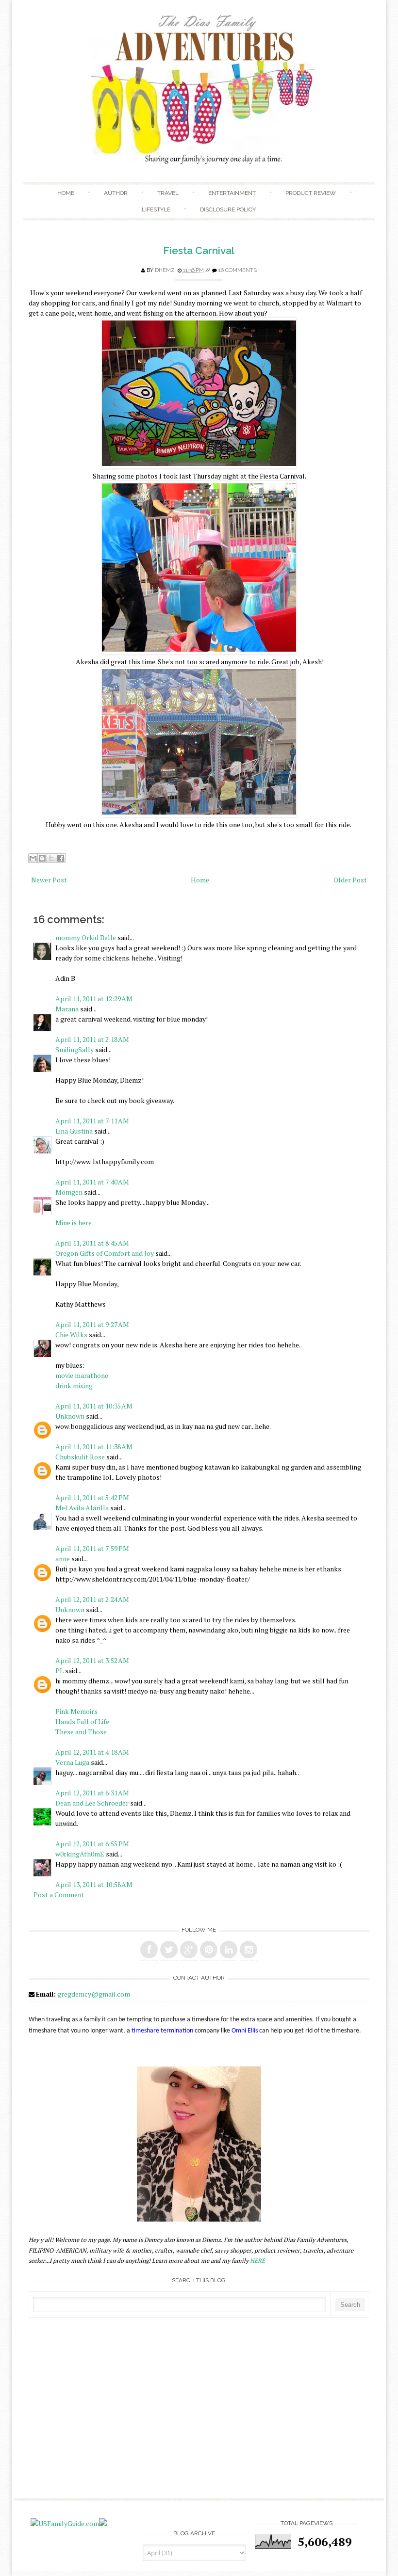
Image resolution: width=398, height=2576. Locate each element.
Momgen (69, 1192)
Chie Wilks (72, 1335)
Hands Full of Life (82, 1721)
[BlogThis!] (42, 858)
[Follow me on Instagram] (249, 1950)
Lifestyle (156, 209)
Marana (68, 1009)
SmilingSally (75, 1049)
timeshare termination (162, 2031)
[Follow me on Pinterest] (209, 1950)
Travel (168, 193)
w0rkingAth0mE (80, 1854)
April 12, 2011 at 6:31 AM (92, 1793)
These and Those (81, 1732)
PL (59, 1671)
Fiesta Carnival (199, 250)
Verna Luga (72, 1762)
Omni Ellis (245, 2031)
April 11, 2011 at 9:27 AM (92, 1324)
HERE (257, 2261)
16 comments (238, 270)
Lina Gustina (74, 1131)
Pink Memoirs (76, 1711)
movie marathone (82, 1375)
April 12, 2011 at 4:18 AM (92, 1752)
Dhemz (165, 270)
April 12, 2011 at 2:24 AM (92, 1599)
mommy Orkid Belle (86, 937)
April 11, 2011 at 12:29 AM (94, 999)
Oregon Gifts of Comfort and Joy (105, 1253)
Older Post (350, 880)
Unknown (70, 1416)
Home (66, 193)
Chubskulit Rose (80, 1457)
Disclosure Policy (228, 209)
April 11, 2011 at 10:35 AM (94, 1406)
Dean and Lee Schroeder (92, 1803)
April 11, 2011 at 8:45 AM (92, 1243)
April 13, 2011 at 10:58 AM (94, 1884)
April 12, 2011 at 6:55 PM (92, 1844)
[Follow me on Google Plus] (189, 1950)
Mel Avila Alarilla (82, 1508)
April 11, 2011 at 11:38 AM (94, 1447)
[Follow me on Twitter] (169, 1950)
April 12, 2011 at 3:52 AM (92, 1660)
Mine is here (74, 1223)
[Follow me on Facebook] (149, 1950)
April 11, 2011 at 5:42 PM (92, 1497)
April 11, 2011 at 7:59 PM (92, 1548)
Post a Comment (59, 1895)
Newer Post (49, 880)
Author (116, 193)
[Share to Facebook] (61, 858)
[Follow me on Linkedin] (229, 1950)
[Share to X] (51, 858)
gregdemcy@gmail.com (94, 1994)
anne (63, 1559)
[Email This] (33, 858)
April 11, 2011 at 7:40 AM (92, 1182)
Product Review (311, 193)
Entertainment (232, 193)
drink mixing (74, 1385)
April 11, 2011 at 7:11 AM (92, 1121)
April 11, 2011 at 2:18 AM (92, 1039)
